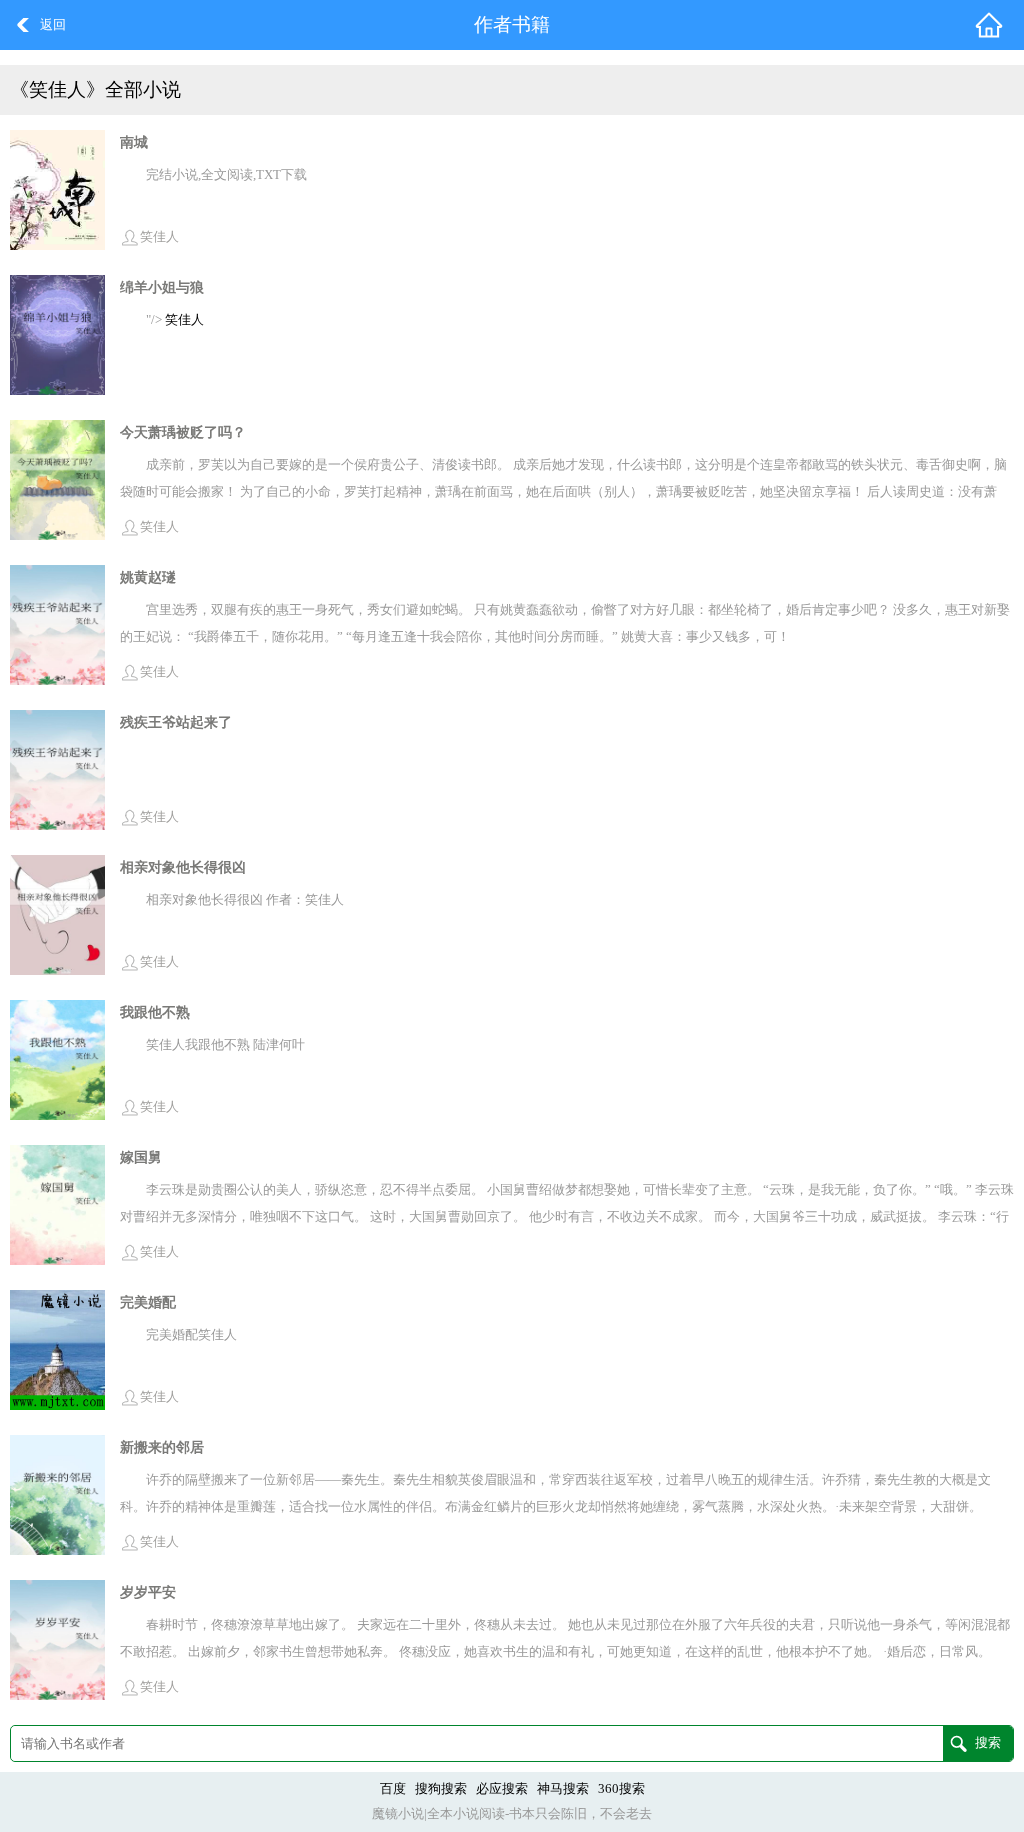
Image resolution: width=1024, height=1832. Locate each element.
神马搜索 (563, 1789)
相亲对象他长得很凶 (183, 867)
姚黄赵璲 (148, 577)
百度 (393, 1789)
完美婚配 (148, 1302)
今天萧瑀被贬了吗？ (183, 432)
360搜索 (621, 1789)
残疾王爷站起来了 (176, 722)
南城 (134, 142)
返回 (53, 25)
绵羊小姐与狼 (162, 287)
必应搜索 (502, 1789)
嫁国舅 (141, 1157)
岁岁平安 (148, 1592)
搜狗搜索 (441, 1789)
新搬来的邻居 (162, 1447)
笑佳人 (159, 237)
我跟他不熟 (155, 1012)
